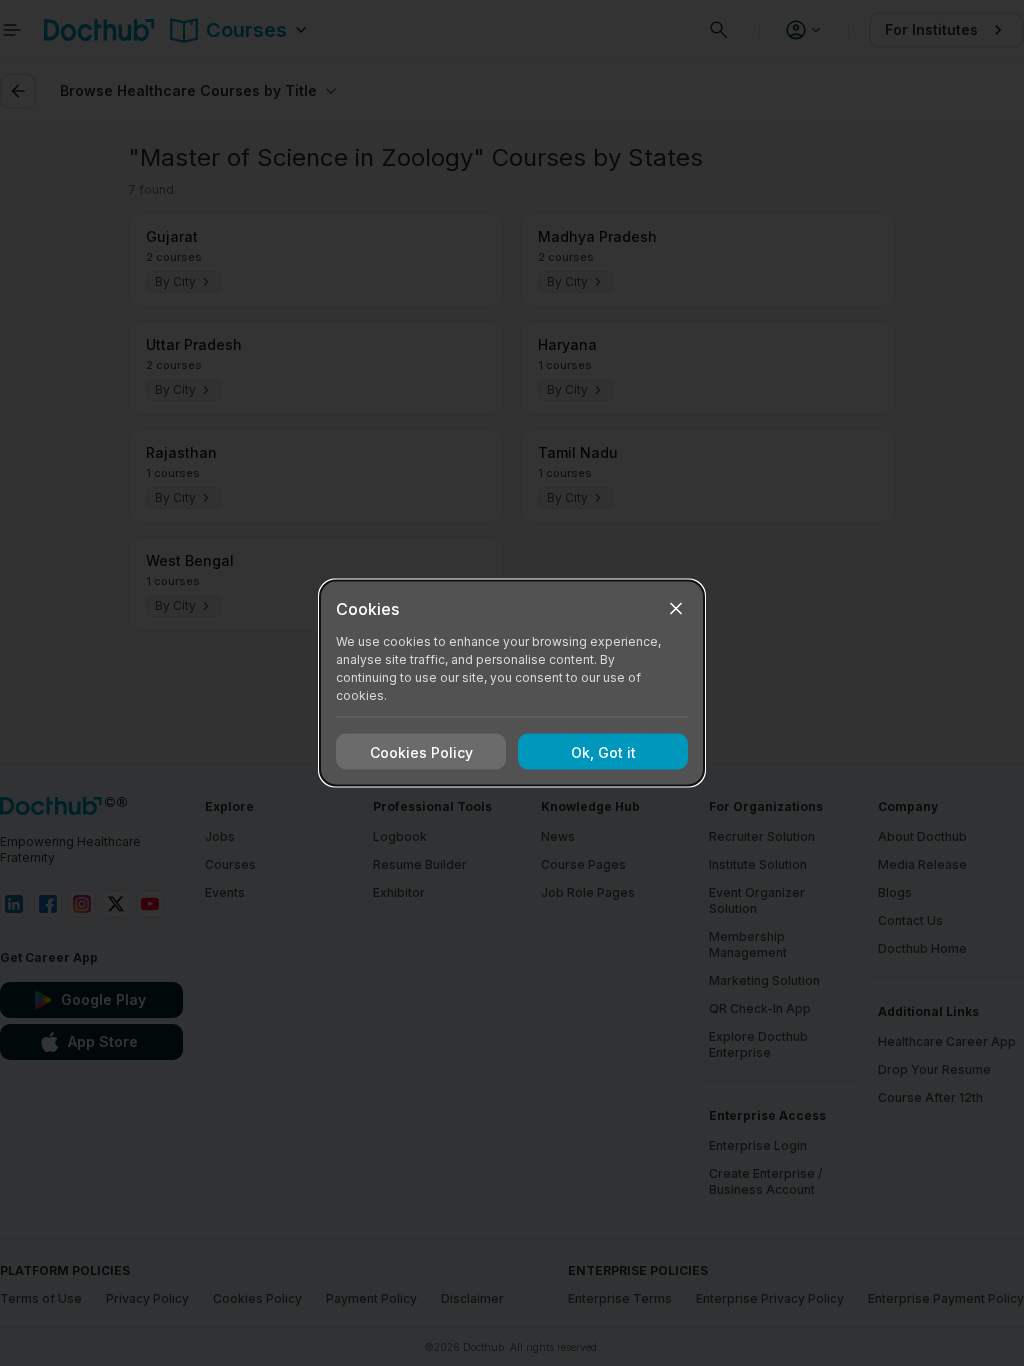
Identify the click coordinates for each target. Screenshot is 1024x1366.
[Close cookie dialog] (676, 609)
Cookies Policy (421, 751)
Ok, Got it (603, 751)
